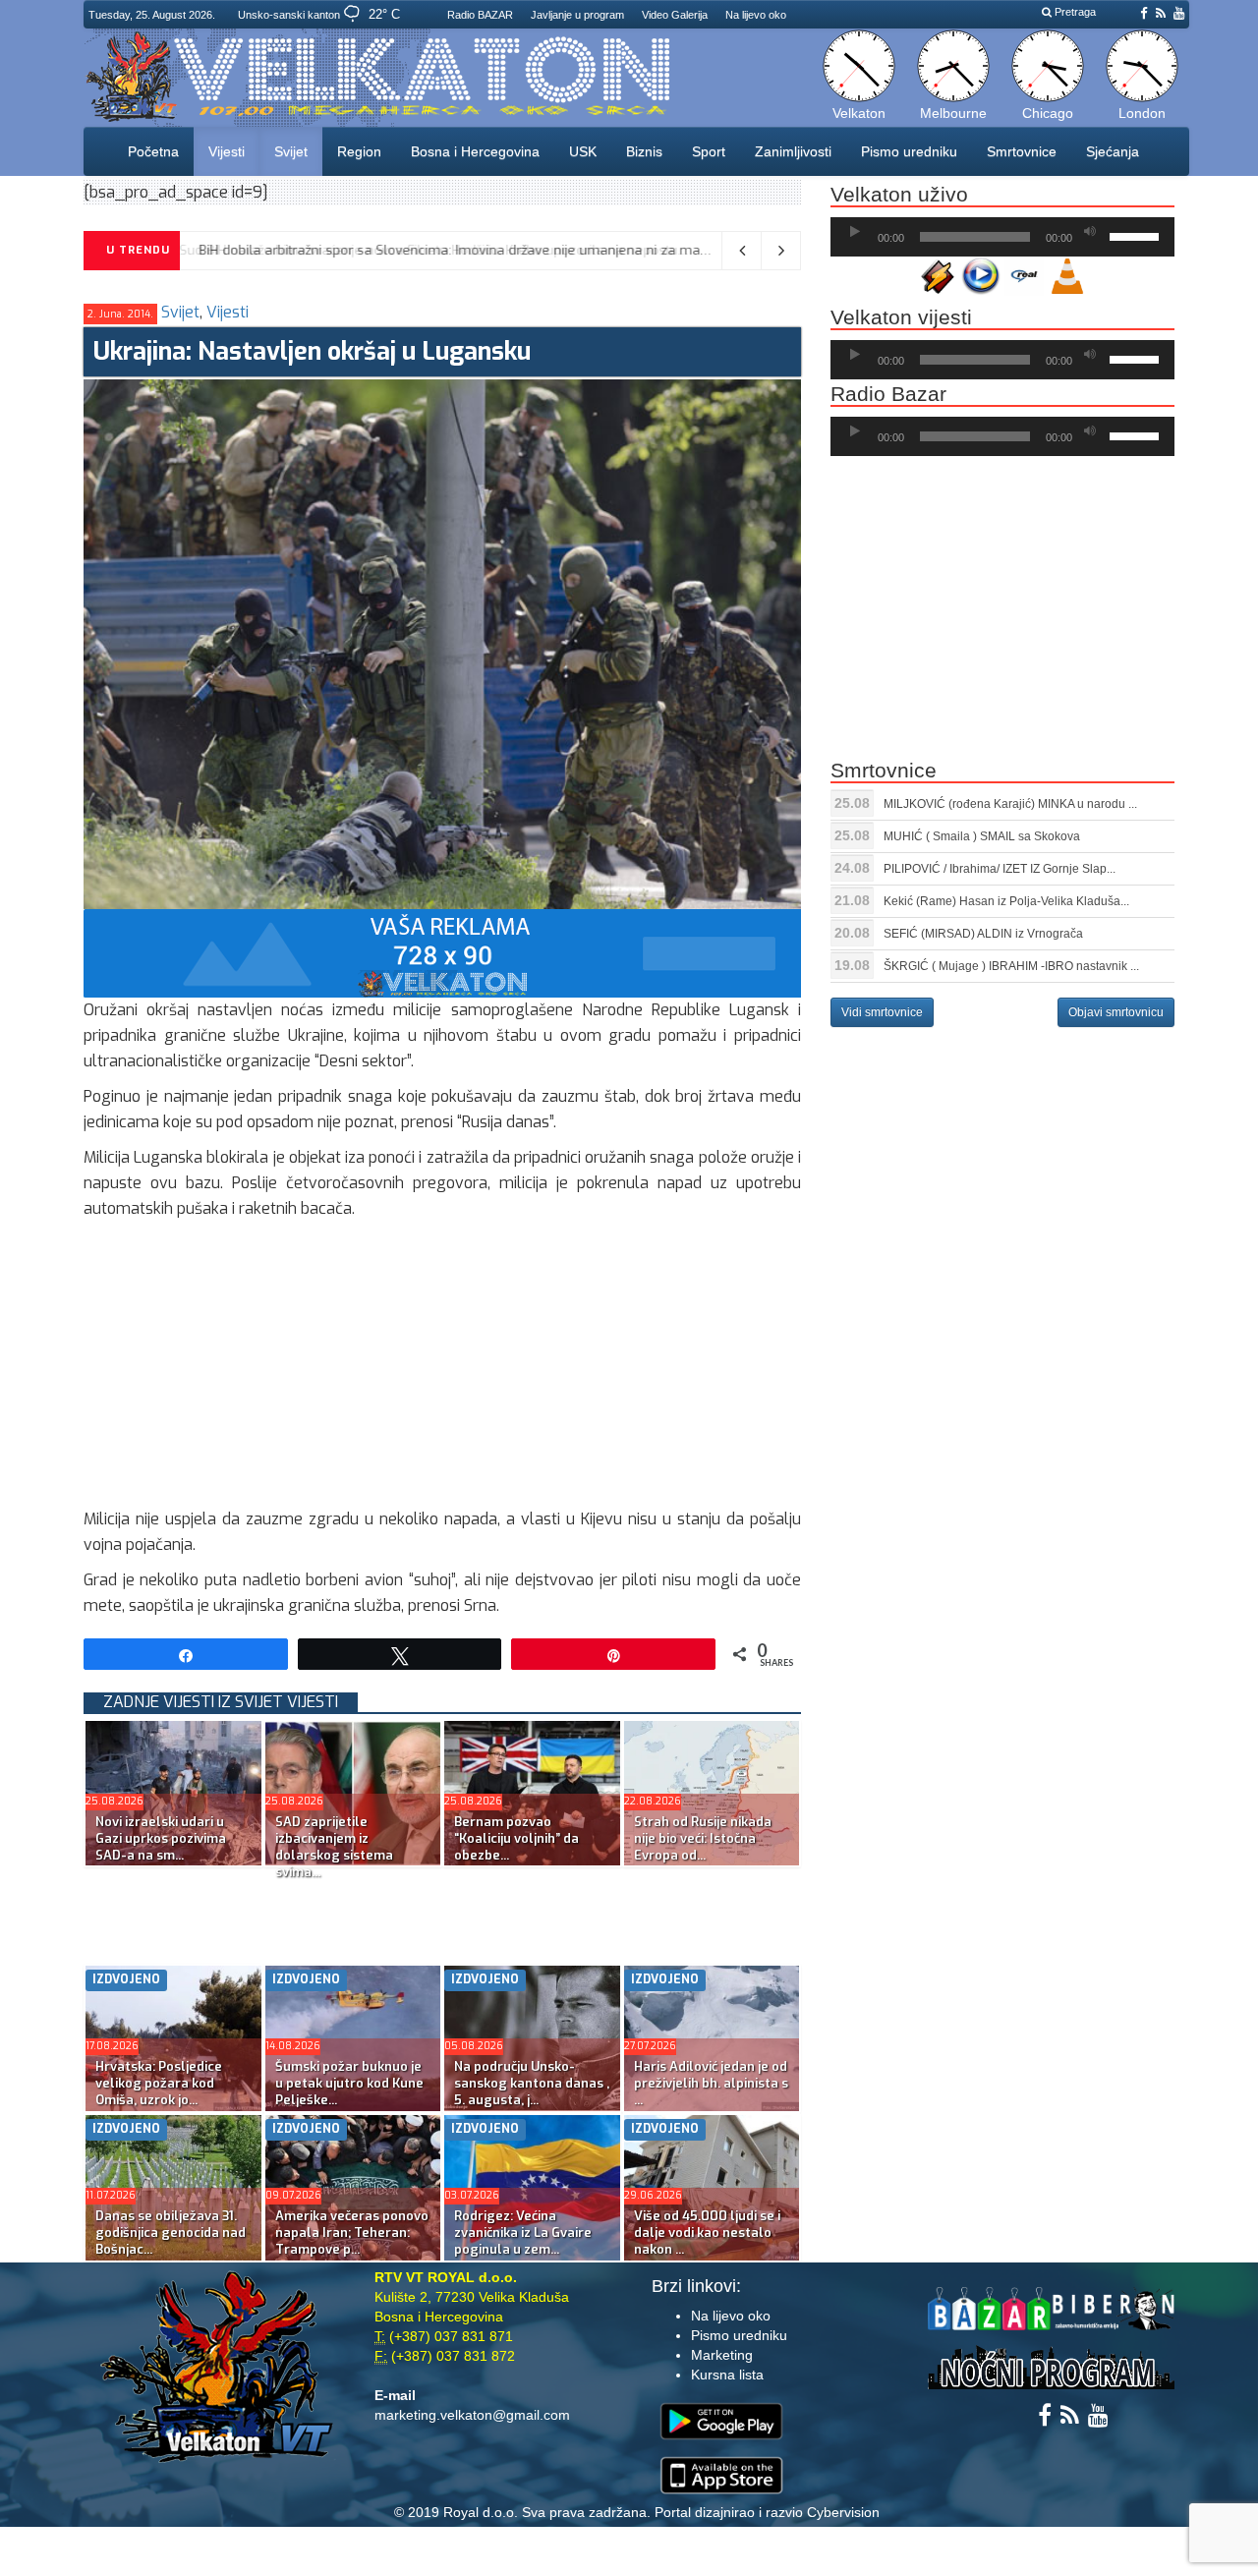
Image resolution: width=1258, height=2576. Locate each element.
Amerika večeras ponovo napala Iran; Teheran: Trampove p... (352, 2233)
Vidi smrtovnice (882, 1012)
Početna (153, 151)
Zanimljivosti (793, 151)
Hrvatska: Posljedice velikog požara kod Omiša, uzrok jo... (159, 2083)
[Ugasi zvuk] (1090, 232)
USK (583, 151)
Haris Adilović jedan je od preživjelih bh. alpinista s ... (711, 2083)
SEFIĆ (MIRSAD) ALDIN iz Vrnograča (983, 934)
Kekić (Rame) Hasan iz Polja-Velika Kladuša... (1006, 901)
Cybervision (843, 2512)
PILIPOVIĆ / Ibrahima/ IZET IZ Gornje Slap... (1000, 869)
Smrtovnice (1022, 151)
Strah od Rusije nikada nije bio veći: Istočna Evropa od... (703, 1838)
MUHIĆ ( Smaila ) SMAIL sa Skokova (982, 836)
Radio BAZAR (480, 15)
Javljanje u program (577, 15)
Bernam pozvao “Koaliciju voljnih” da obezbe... (516, 1838)
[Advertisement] (442, 1369)
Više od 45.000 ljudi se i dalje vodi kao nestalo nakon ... (707, 2233)
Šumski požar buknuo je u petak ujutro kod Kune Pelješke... (349, 2083)
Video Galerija (675, 15)
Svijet (291, 151)
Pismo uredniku (909, 151)
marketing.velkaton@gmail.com (472, 2415)
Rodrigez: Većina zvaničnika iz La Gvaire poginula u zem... (523, 2233)
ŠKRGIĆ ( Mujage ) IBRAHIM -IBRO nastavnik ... (1011, 966)
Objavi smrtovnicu (1116, 1012)
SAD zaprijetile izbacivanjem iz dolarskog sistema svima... (334, 1847)
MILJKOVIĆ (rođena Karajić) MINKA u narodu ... (1010, 804)
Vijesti (227, 151)
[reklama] (442, 952)
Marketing (722, 2355)
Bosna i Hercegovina (475, 151)
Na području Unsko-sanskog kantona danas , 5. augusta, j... (532, 2083)
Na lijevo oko (756, 15)
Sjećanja (1113, 151)
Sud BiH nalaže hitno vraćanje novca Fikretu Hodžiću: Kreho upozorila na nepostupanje (461, 250)
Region (359, 151)
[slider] (1137, 235)
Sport (709, 151)
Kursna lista (727, 2375)
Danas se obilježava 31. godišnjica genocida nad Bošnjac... (171, 2233)
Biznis (644, 151)
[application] (1002, 237)
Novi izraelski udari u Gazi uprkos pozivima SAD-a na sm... (161, 1838)
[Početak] (855, 232)
